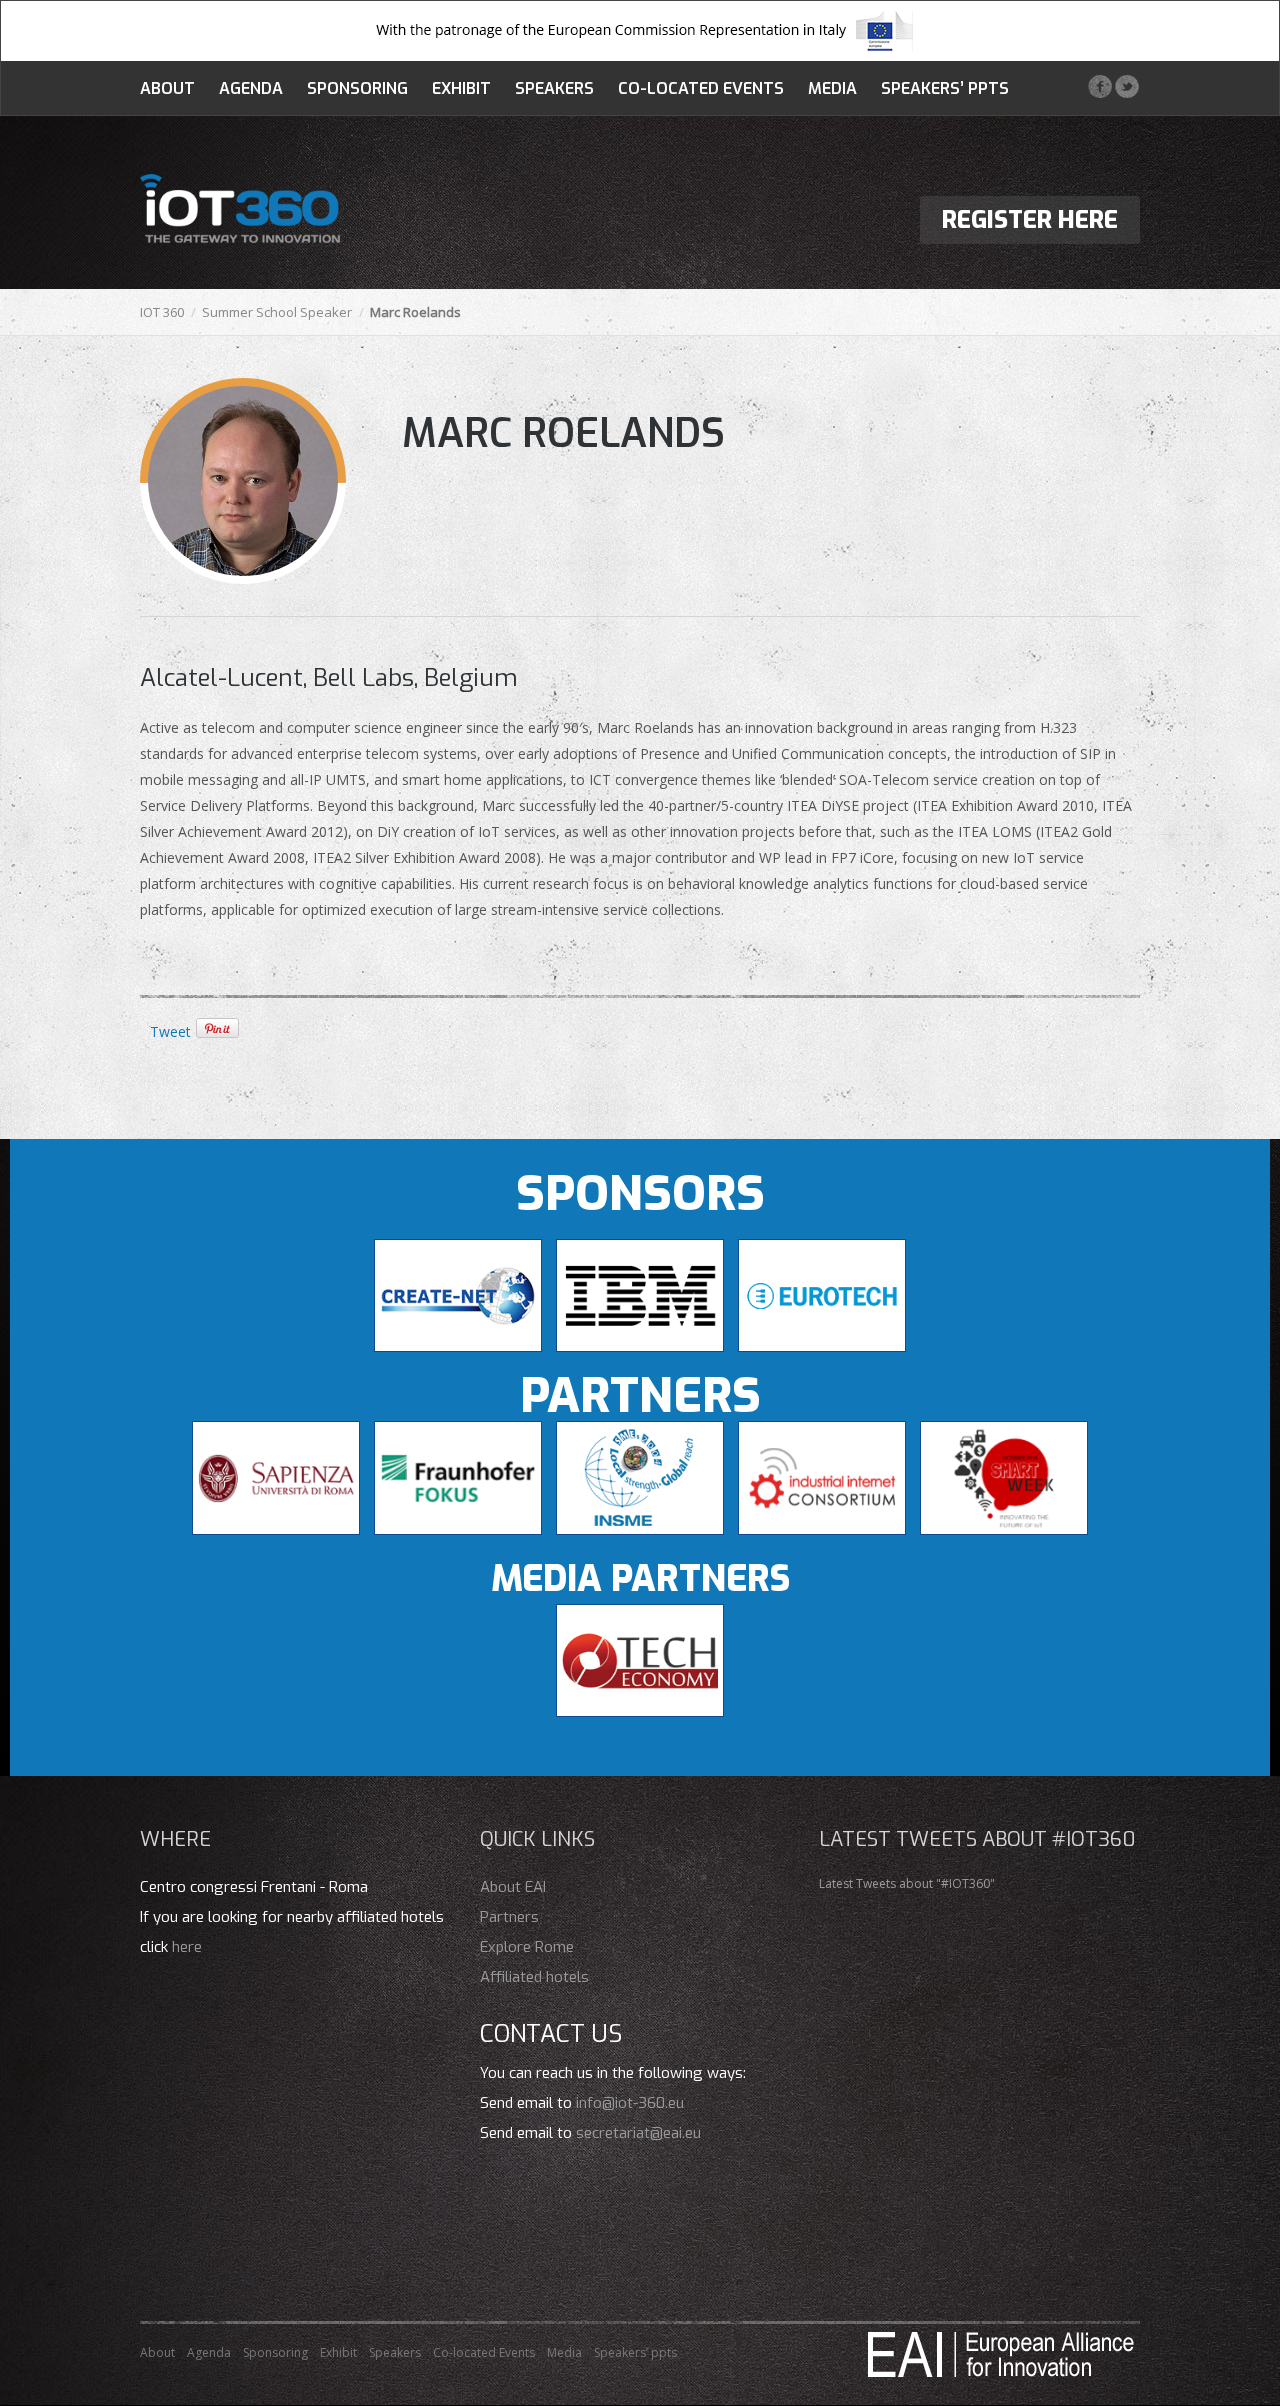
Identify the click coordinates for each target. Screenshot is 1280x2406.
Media (832, 88)
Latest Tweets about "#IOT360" (907, 1883)
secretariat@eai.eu (638, 2133)
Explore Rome (527, 1947)
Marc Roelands (563, 433)
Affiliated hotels (534, 1977)
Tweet (170, 1031)
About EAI (513, 1887)
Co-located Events (701, 88)
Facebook (1099, 86)
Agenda (251, 88)
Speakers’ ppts (945, 88)
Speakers (554, 88)
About (167, 88)
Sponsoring (357, 88)
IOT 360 (162, 312)
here (187, 1947)
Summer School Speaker (277, 312)
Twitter (1126, 86)
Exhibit (461, 88)
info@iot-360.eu (630, 2103)
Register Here (1030, 220)
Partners (509, 1917)
